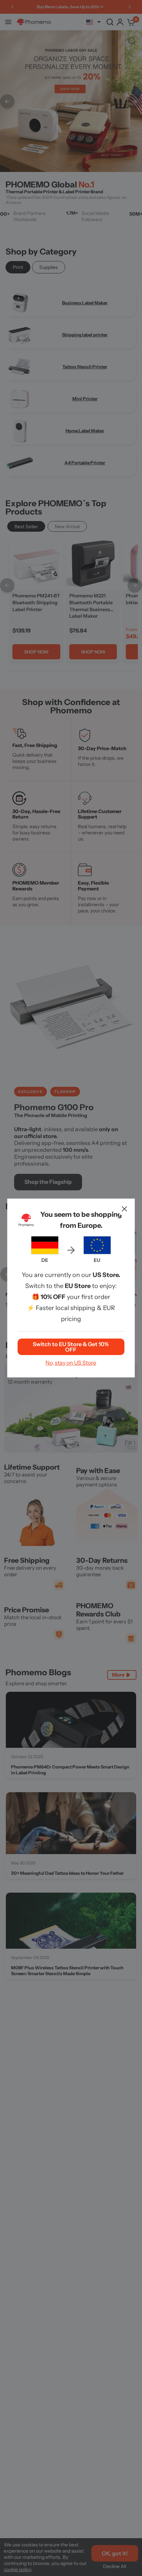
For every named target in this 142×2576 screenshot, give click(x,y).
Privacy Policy (47, 1324)
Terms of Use (106, 1320)
